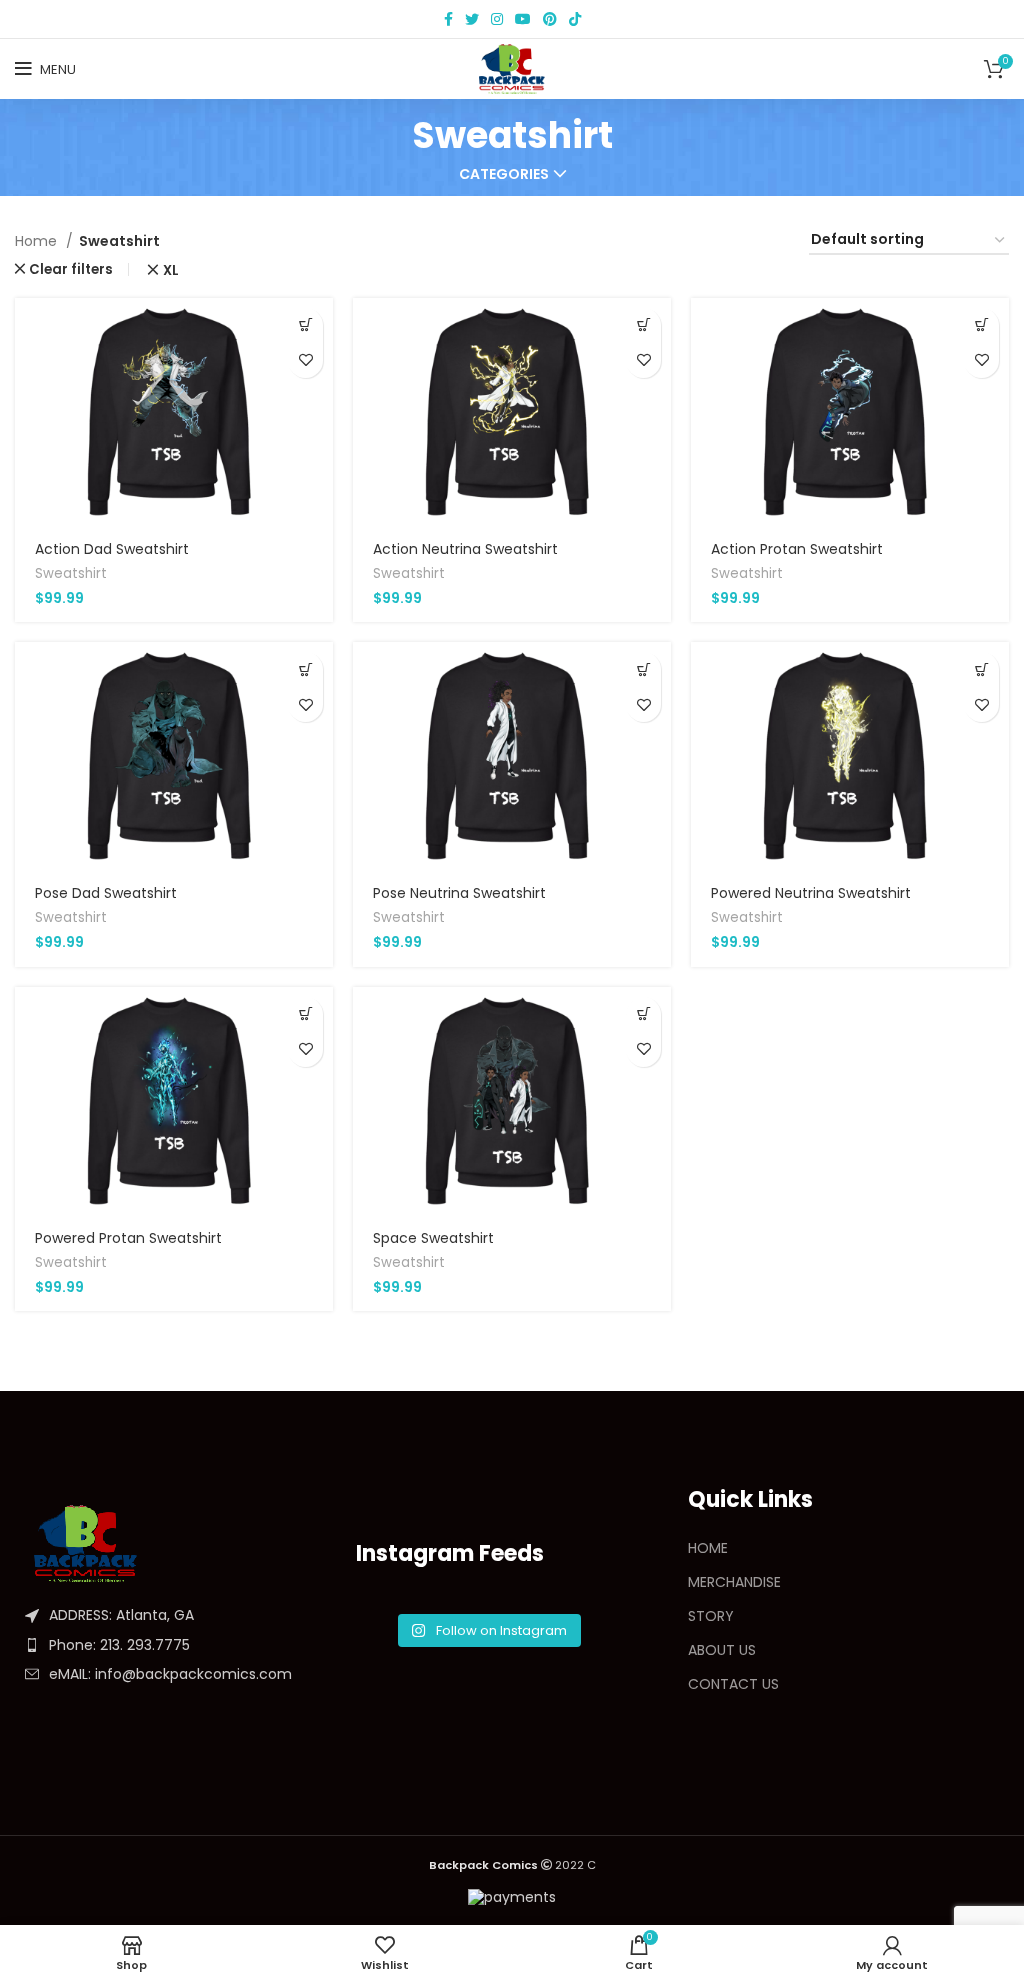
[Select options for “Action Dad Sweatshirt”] (305, 325)
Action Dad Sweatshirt (112, 549)
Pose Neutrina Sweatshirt (459, 893)
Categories (504, 174)
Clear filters (71, 269)
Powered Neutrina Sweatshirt (811, 893)
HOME (708, 1548)
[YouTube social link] (523, 19)
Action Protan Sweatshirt (797, 549)
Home (38, 241)
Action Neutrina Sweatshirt (465, 549)
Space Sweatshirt (433, 1238)
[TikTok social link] (575, 19)
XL (170, 270)
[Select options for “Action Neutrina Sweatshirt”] (643, 325)
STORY (711, 1616)
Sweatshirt (71, 573)
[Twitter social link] (472, 19)
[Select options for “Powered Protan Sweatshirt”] (305, 1014)
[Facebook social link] (448, 19)
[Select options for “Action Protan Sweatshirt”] (981, 325)
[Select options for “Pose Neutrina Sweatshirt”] (643, 669)
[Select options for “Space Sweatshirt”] (643, 1014)
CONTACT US (733, 1684)
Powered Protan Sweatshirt (128, 1238)
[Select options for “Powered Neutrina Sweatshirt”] (981, 669)
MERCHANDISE (734, 1582)
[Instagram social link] (497, 19)
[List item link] (180, 1645)
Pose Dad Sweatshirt (106, 893)
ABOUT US (722, 1650)
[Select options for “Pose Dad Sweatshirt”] (305, 669)
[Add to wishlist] (305, 360)
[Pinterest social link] (550, 19)
